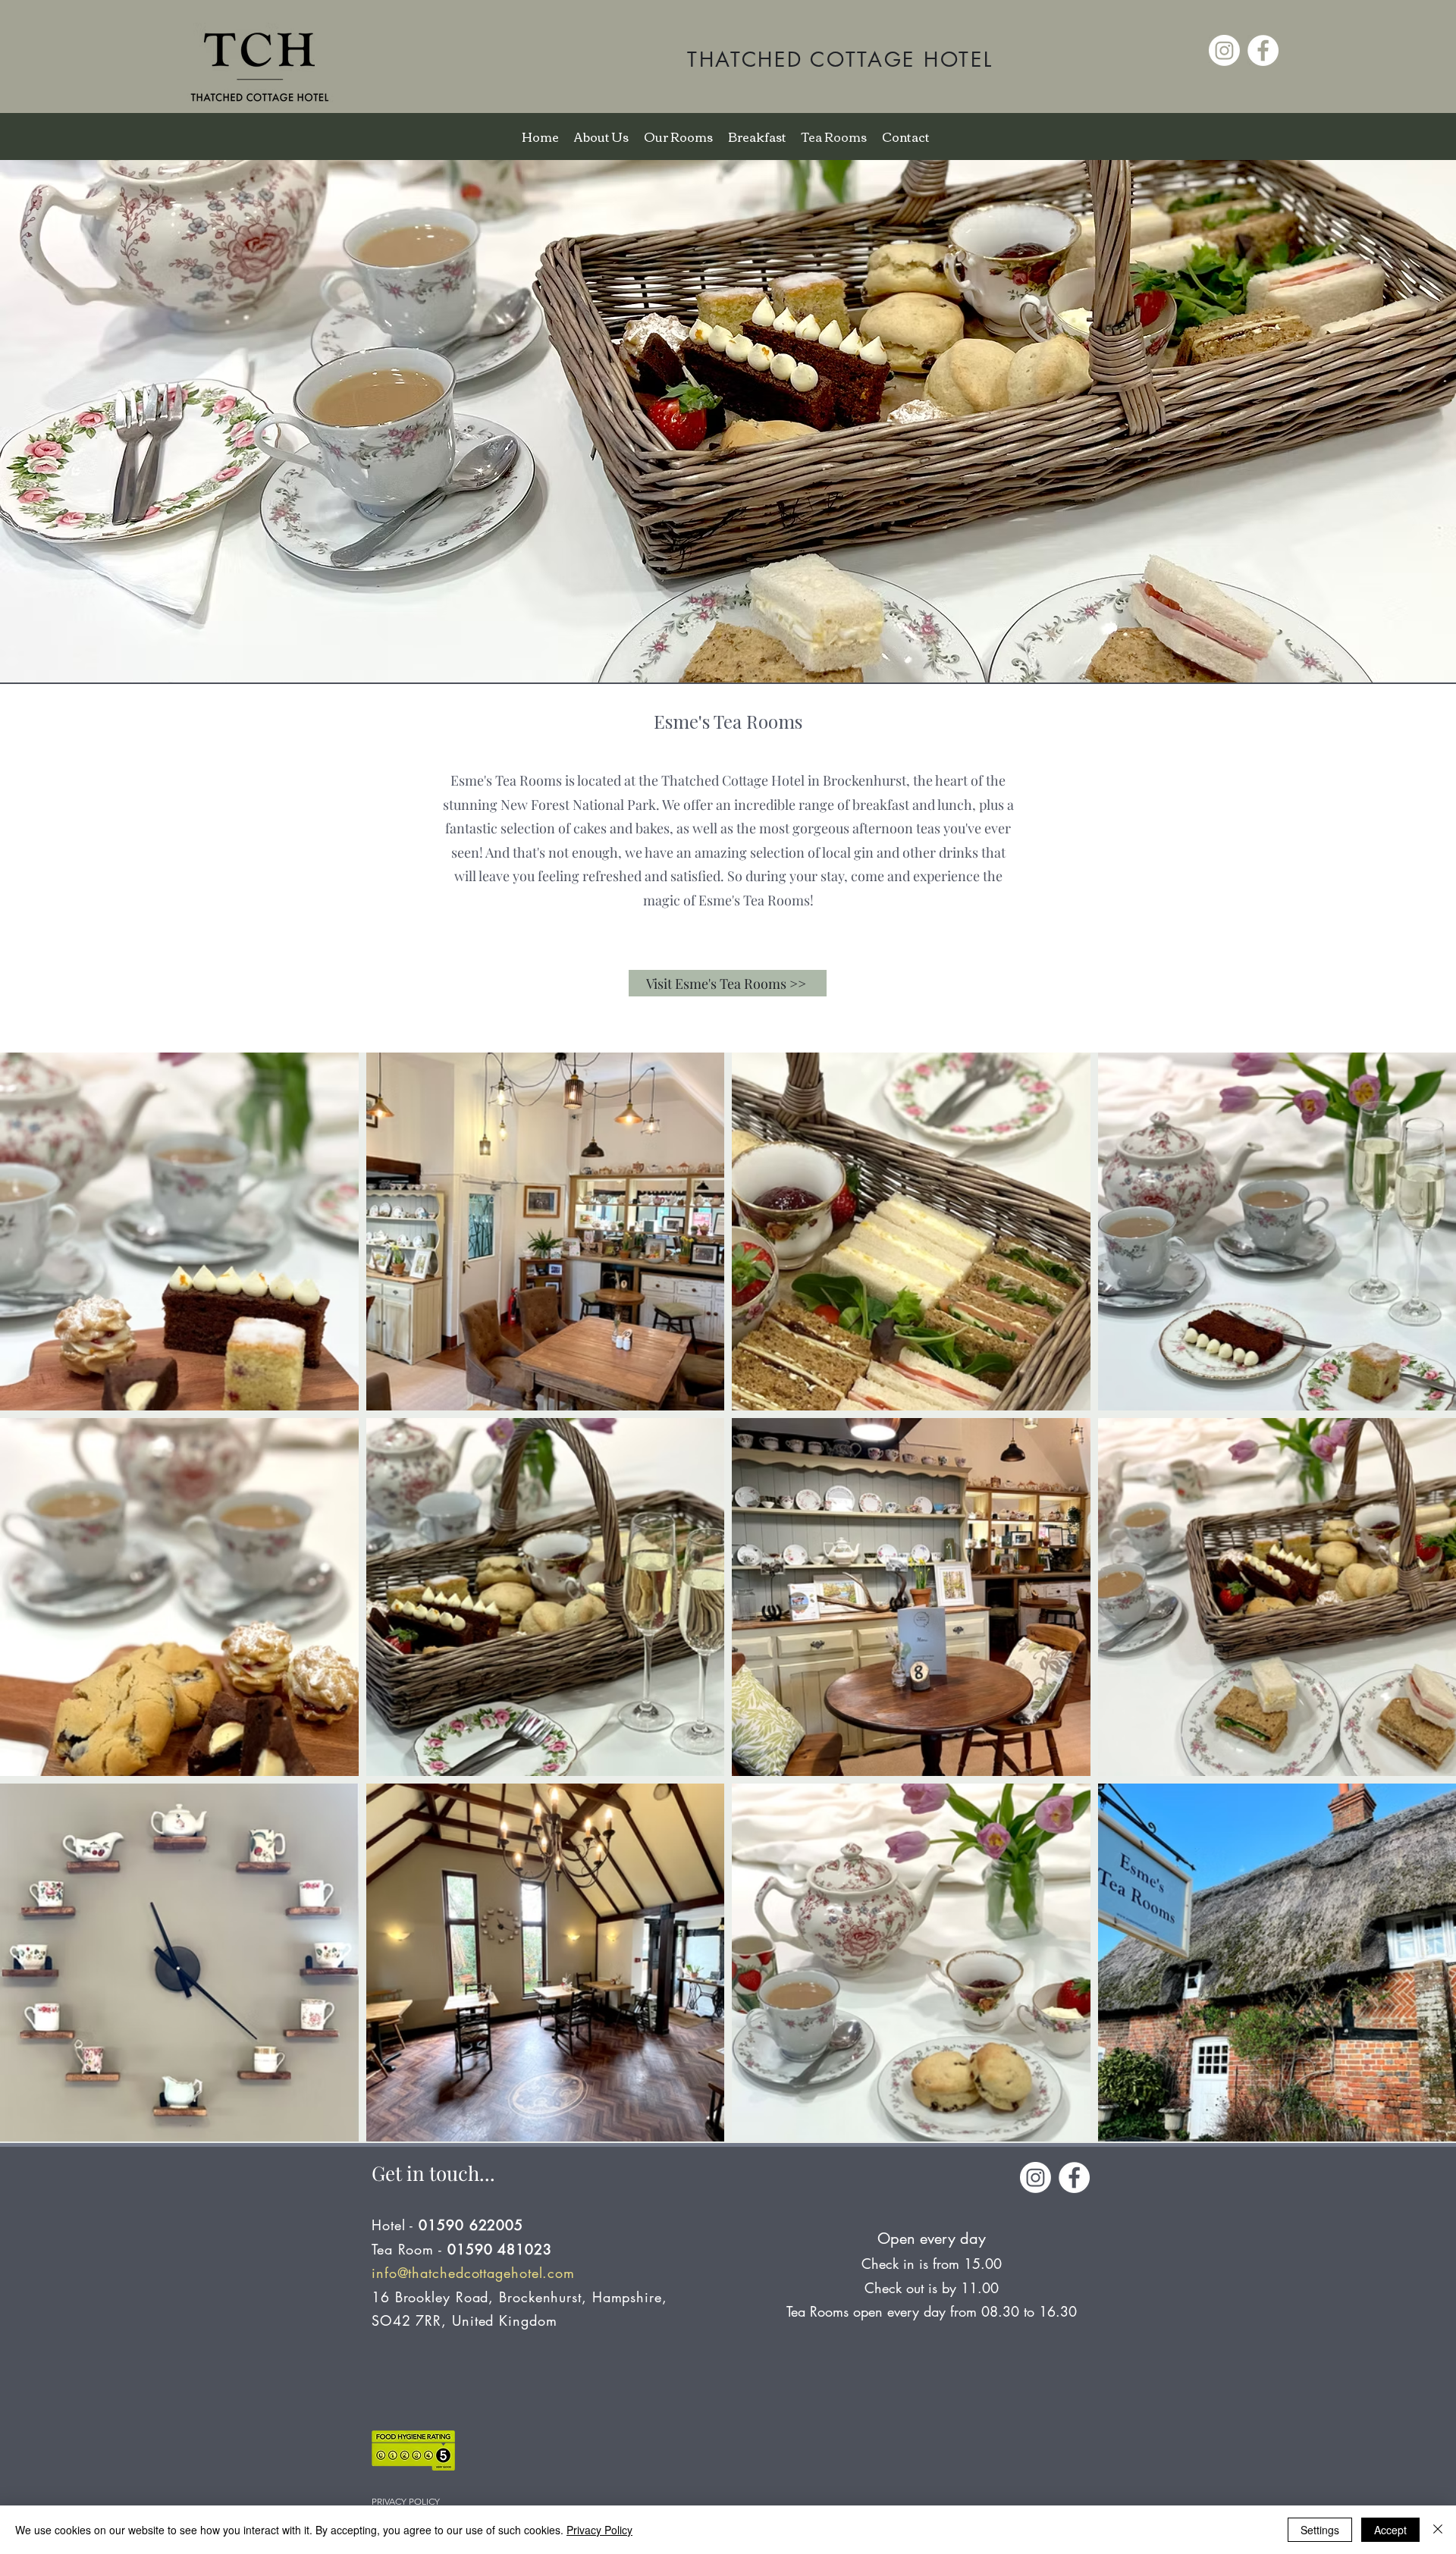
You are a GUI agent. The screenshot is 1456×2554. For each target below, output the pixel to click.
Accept (1390, 2530)
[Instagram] (1224, 50)
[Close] (1438, 2530)
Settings (1320, 2530)
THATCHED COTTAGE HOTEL (840, 60)
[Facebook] (1263, 50)
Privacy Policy (599, 2530)
